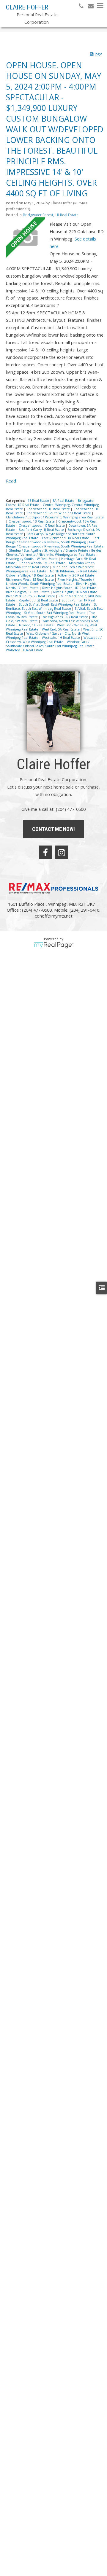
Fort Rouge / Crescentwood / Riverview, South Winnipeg (53, 540)
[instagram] (62, 852)
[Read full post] (26, 238)
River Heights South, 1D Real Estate (70, 588)
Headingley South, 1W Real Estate (32, 559)
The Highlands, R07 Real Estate (65, 617)
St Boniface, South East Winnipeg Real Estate (51, 606)
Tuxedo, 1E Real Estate (37, 625)
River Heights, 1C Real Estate (28, 592)
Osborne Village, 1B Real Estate (30, 575)
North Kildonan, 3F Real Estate (74, 571)
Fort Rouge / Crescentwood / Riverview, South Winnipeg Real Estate (55, 544)
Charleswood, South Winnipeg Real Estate (59, 513)
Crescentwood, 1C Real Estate (42, 526)
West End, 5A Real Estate (61, 629)
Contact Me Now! (53, 829)
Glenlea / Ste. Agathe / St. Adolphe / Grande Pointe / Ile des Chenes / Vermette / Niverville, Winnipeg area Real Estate (54, 553)
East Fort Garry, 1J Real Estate (42, 530)
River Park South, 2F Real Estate (31, 596)
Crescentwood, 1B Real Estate (32, 521)
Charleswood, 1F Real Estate (49, 509)
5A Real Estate (64, 501)
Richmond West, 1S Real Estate (30, 579)
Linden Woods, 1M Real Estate (43, 563)
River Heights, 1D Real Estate (76, 592)
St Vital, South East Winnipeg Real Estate (55, 613)
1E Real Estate (39, 501)
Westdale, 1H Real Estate (61, 638)
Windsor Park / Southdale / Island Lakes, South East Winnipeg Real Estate (51, 644)
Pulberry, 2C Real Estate (76, 575)
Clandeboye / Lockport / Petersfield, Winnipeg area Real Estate (55, 517)
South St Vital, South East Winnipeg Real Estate (55, 604)
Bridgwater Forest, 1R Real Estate (51, 215)
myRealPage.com (54, 945)
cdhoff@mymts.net (54, 916)
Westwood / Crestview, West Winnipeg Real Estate (54, 640)
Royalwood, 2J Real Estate (39, 600)
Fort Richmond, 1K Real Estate (66, 538)
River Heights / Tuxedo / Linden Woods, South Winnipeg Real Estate (50, 582)
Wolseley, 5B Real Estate (25, 650)
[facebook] (45, 852)
